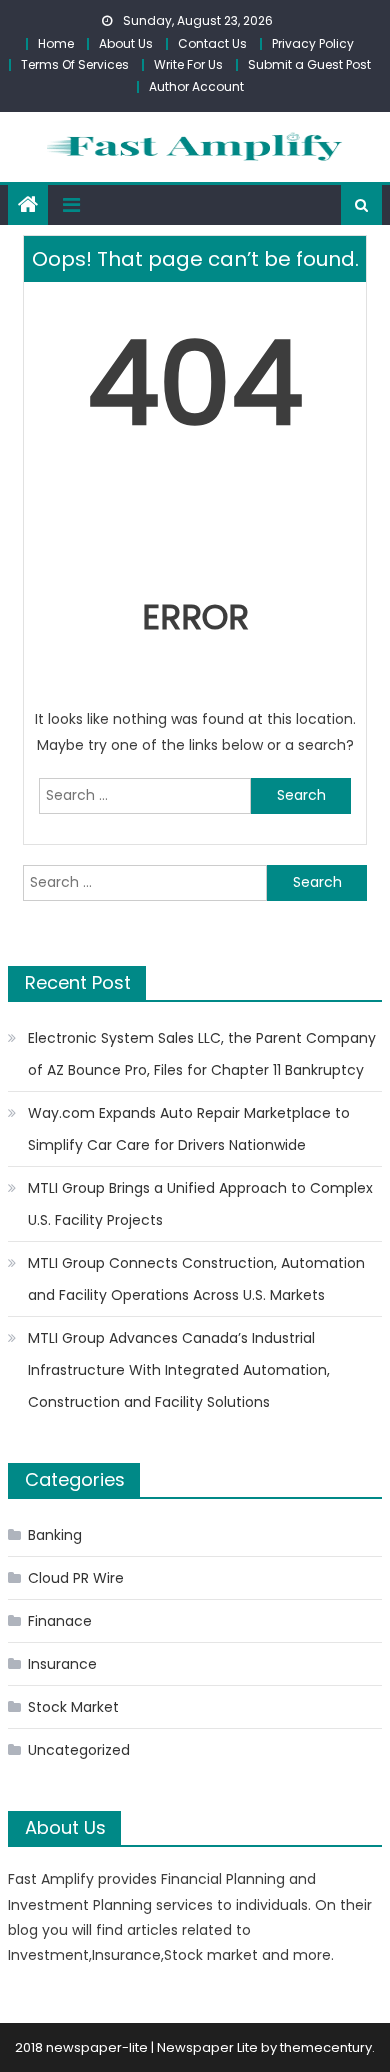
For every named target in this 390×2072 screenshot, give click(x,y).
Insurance (62, 1664)
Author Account (196, 86)
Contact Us (212, 43)
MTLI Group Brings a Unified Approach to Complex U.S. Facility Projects (200, 1204)
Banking (55, 1535)
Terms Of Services (75, 64)
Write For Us (188, 64)
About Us (126, 43)
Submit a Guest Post (309, 64)
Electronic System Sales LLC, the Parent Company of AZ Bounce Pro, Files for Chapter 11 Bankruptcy (202, 1054)
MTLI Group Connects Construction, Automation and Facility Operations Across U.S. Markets (196, 1279)
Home (56, 43)
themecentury (326, 2047)
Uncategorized (79, 1750)
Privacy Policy (313, 43)
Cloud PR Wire (76, 1578)
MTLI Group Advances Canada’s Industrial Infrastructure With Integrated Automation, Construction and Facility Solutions (179, 1370)
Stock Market (73, 1707)
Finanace (60, 1621)
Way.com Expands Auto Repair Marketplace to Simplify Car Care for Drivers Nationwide (189, 1129)
